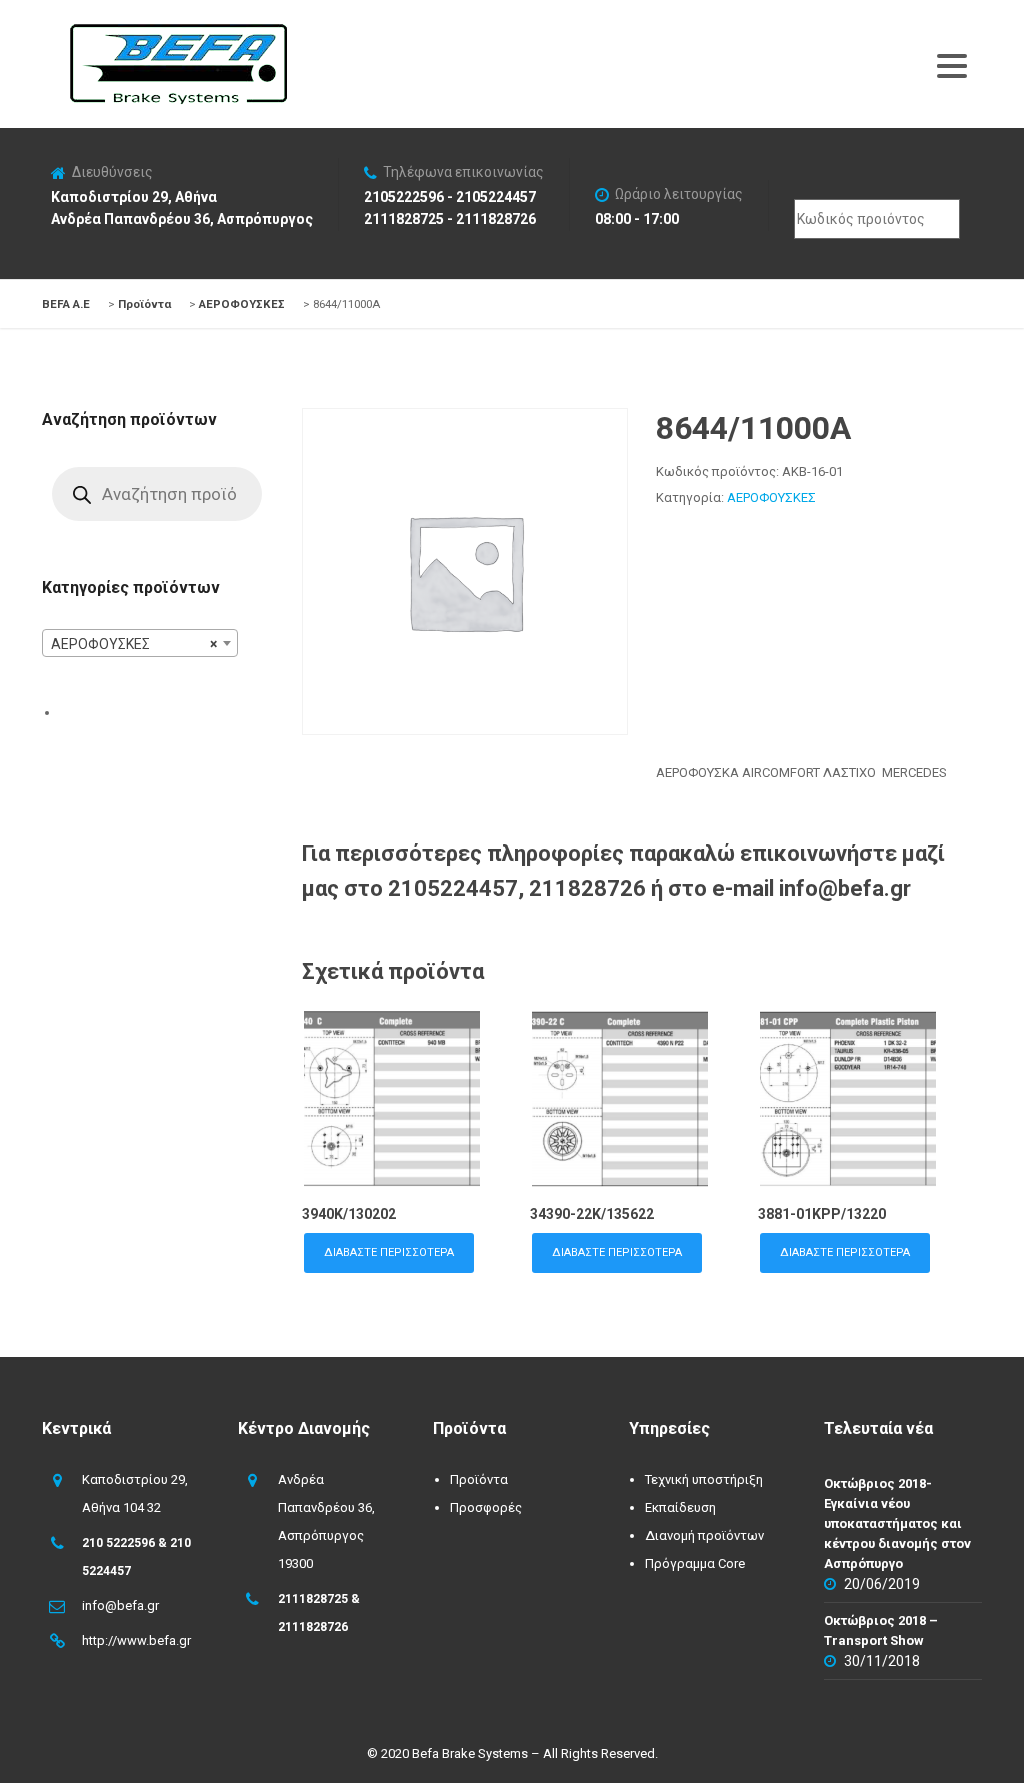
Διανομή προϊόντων (704, 1535)
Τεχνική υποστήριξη (704, 1479)
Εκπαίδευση (680, 1507)
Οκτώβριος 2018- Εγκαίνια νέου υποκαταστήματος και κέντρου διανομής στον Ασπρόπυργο (897, 1523)
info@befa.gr (120, 1605)
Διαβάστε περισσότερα (389, 1252)
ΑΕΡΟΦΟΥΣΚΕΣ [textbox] (134, 644)
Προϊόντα (479, 1479)
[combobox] (140, 643)
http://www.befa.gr (136, 1640)
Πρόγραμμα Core (695, 1563)
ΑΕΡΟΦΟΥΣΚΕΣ (771, 497)
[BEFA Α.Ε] (178, 34)
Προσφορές (486, 1507)
